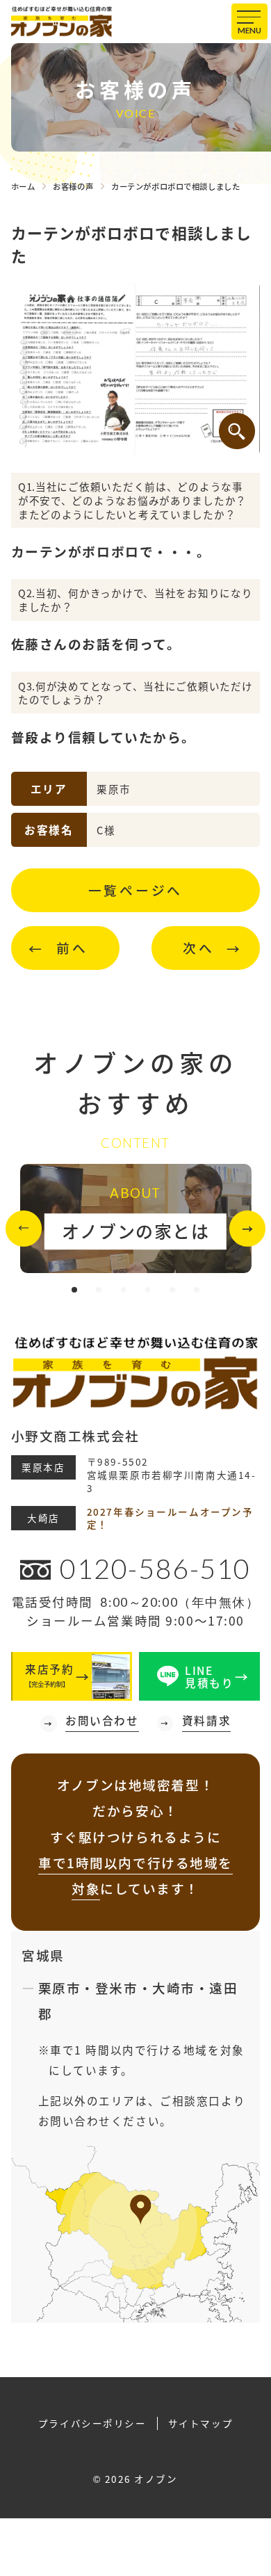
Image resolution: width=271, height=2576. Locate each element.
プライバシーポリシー (92, 2423)
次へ (199, 947)
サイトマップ (200, 2423)
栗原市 (60, 1987)
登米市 (117, 1987)
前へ (72, 947)
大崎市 (174, 1987)
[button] (24, 1229)
